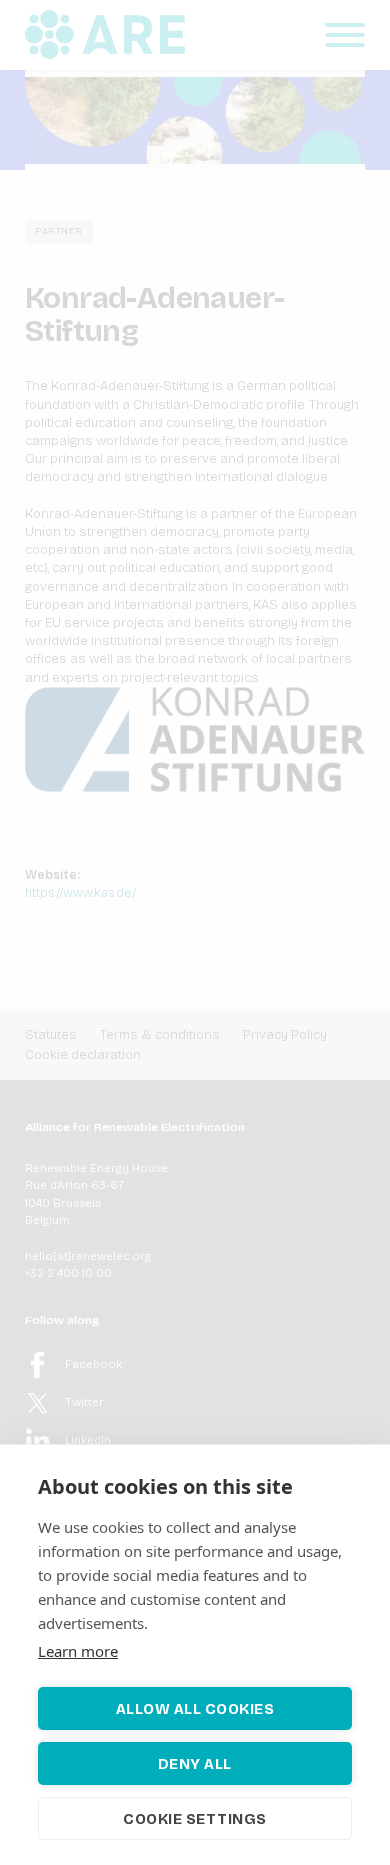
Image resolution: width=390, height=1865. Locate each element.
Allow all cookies (195, 1709)
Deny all (195, 1764)
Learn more (78, 1651)
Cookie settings (195, 1819)
